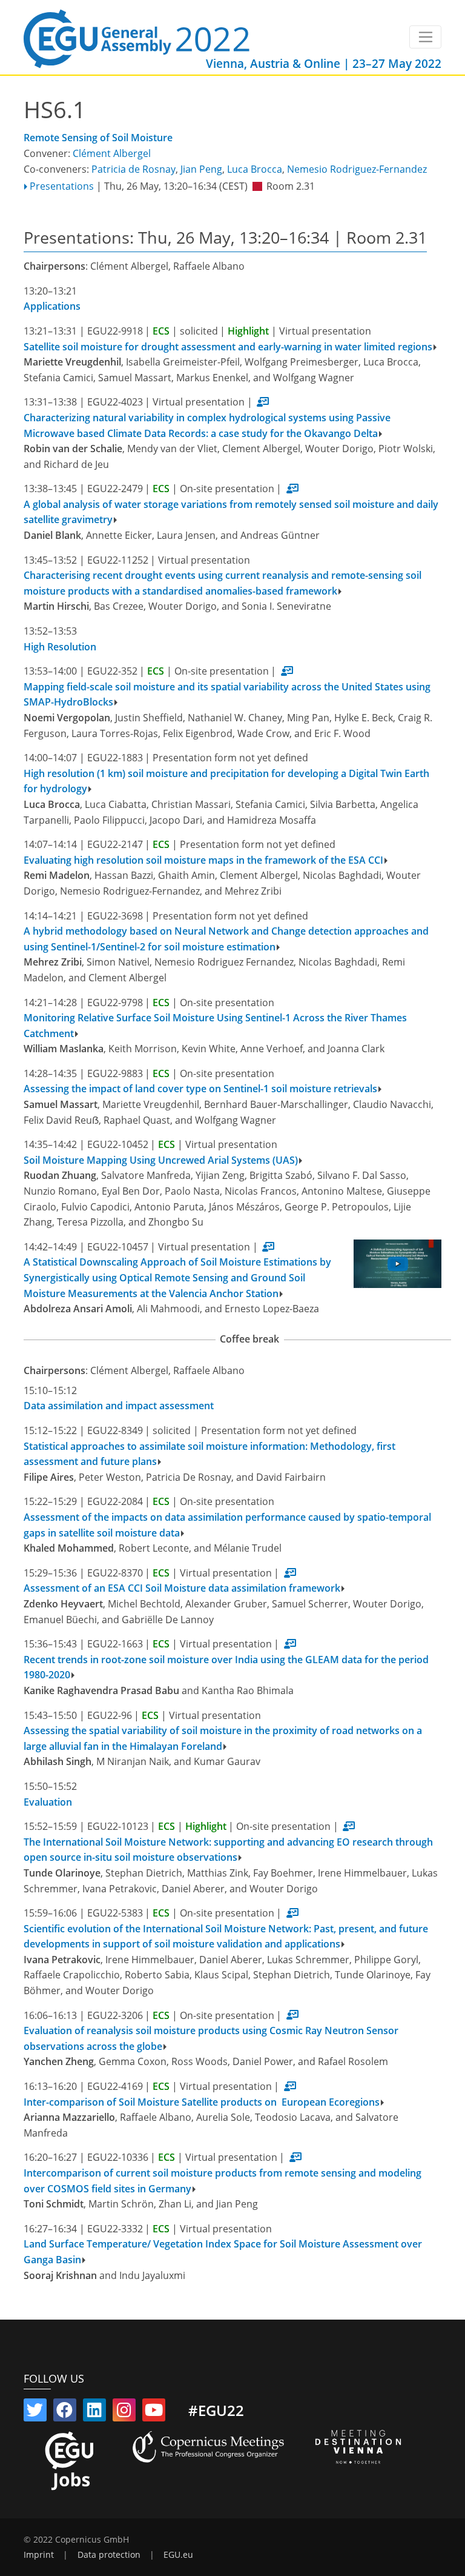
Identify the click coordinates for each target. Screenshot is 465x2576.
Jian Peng (201, 169)
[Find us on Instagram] (124, 2412)
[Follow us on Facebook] (65, 2412)
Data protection (109, 2555)
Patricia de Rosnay (134, 169)
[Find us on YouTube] (154, 2412)
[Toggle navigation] (425, 37)
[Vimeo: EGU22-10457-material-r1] (397, 1264)
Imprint (39, 2555)
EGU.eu (178, 2555)
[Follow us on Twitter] (35, 2412)
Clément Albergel (112, 153)
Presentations (62, 186)
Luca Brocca (255, 169)
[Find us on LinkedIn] (94, 2412)
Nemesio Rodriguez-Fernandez (357, 169)
